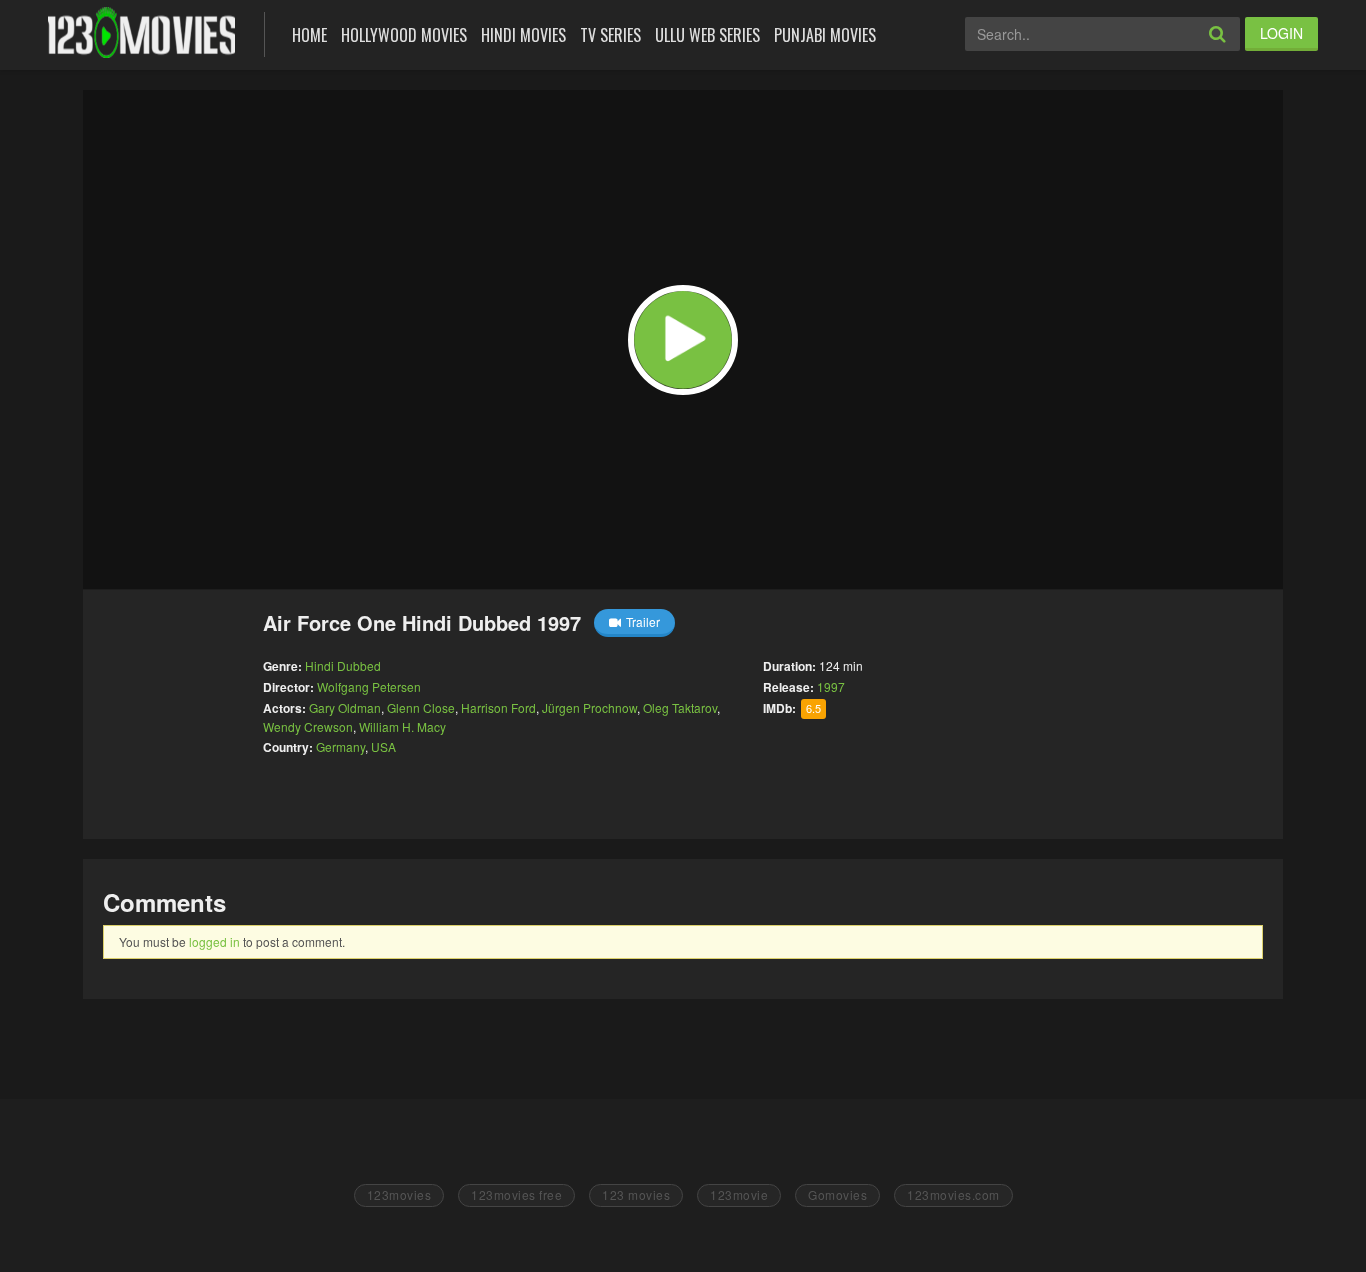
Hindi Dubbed (343, 665)
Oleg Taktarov (680, 707)
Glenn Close (421, 707)
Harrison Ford (498, 707)
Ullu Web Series (707, 35)
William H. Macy (402, 726)
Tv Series (610, 35)
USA (383, 746)
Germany (340, 746)
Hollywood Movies (404, 35)
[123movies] (141, 32)
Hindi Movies (523, 35)
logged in (214, 941)
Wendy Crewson (308, 726)
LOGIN (1281, 33)
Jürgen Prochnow (589, 707)
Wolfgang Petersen (369, 686)
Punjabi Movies (825, 35)
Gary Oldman (345, 707)
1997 (831, 686)
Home (309, 35)
